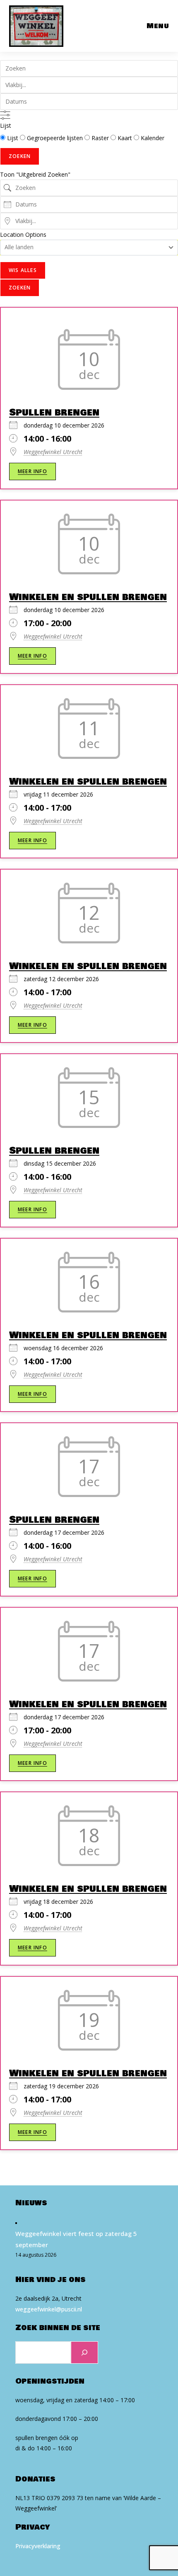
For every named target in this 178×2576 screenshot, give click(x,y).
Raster (100, 138)
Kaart (125, 138)
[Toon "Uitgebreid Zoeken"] (5, 115)
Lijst (6, 125)
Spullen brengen (54, 412)
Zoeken (20, 156)
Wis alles (23, 270)
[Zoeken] (84, 2352)
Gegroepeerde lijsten (55, 138)
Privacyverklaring (38, 2546)
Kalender (152, 138)
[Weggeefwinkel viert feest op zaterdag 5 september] (16, 2222)
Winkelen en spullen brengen (88, 597)
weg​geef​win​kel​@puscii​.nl (49, 2309)
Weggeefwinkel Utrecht (53, 452)
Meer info (32, 471)
